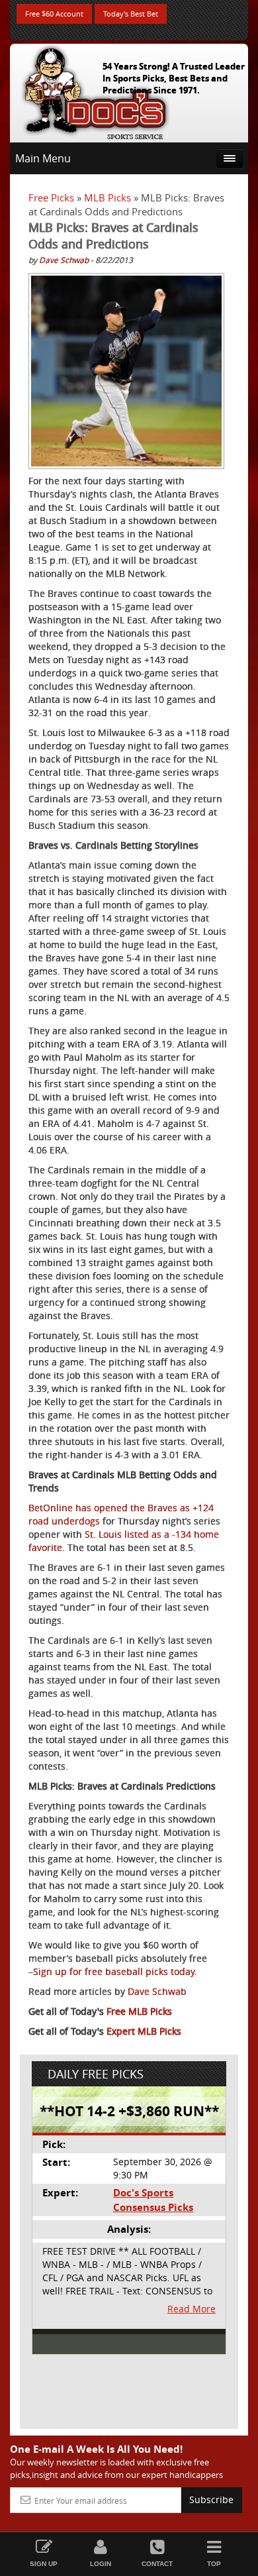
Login (101, 2564)
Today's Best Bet (131, 14)
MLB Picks (107, 197)
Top (214, 2564)
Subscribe (211, 2499)
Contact (157, 2564)
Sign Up (44, 2564)
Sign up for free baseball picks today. (115, 1971)
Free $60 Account (54, 14)
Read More (192, 2309)
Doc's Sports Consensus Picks (153, 2200)
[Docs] (95, 90)
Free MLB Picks (139, 2011)
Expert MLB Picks (144, 2031)
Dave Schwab (64, 260)
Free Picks (51, 197)
